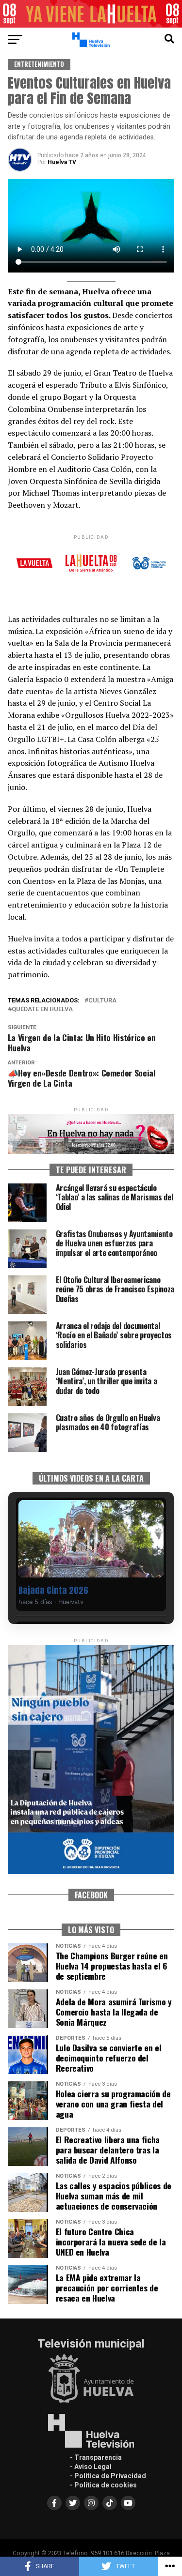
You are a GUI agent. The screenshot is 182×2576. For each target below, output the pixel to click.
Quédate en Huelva (42, 1009)
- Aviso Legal (91, 2467)
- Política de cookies (103, 2485)
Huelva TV (62, 162)
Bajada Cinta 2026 (53, 1590)
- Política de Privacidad (108, 2476)
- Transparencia (96, 2457)
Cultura (102, 1001)
